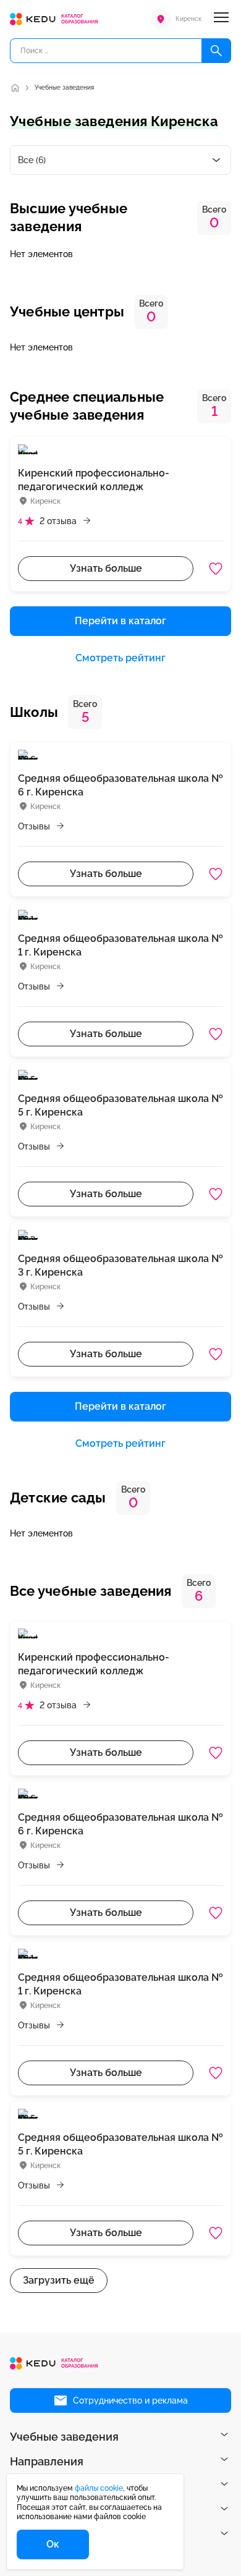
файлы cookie (99, 2488)
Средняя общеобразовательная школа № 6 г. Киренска (120, 785)
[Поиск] (216, 51)
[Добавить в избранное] (216, 569)
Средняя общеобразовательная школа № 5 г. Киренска (120, 1105)
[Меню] (221, 19)
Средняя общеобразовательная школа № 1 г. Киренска (120, 945)
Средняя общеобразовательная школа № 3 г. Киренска (120, 1265)
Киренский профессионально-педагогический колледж (94, 480)
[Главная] (15, 88)
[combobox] (120, 160)
